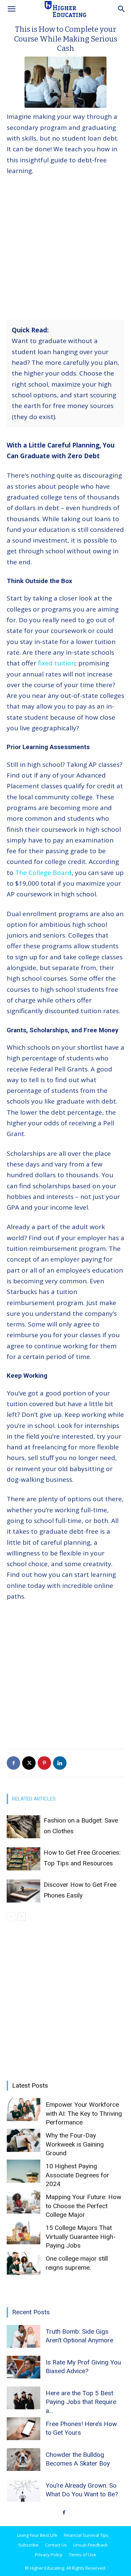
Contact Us (56, 2545)
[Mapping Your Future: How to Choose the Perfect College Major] (24, 2202)
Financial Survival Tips (86, 2535)
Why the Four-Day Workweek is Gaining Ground (75, 2144)
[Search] (122, 9)
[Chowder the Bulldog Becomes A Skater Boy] (24, 2460)
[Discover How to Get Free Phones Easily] (24, 1891)
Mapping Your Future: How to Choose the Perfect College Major (83, 2206)
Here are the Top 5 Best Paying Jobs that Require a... (81, 2402)
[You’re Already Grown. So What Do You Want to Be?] (24, 2490)
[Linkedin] (60, 1763)
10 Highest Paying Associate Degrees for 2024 (77, 2175)
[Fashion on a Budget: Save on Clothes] (24, 1827)
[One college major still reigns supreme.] (24, 2264)
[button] (11, 9)
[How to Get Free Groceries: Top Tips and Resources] (24, 1859)
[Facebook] (13, 1763)
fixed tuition (57, 663)
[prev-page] (11, 1917)
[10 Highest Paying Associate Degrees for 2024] (24, 2171)
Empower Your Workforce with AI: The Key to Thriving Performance (84, 2113)
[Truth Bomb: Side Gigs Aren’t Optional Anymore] (24, 2337)
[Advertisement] (65, 250)
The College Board (43, 873)
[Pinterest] (44, 1763)
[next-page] (22, 1917)
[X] (29, 1763)
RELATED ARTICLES (34, 1799)
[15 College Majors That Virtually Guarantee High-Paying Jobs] (24, 2233)
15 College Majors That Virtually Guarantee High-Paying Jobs (81, 2237)
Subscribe (28, 2545)
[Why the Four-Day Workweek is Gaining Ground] (24, 2140)
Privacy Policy (49, 2555)
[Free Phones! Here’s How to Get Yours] (24, 2429)
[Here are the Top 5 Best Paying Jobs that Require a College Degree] (24, 2398)
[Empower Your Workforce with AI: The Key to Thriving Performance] (24, 2110)
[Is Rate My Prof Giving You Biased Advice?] (24, 2367)
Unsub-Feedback (91, 2545)
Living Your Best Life (37, 2535)
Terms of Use (82, 2555)
